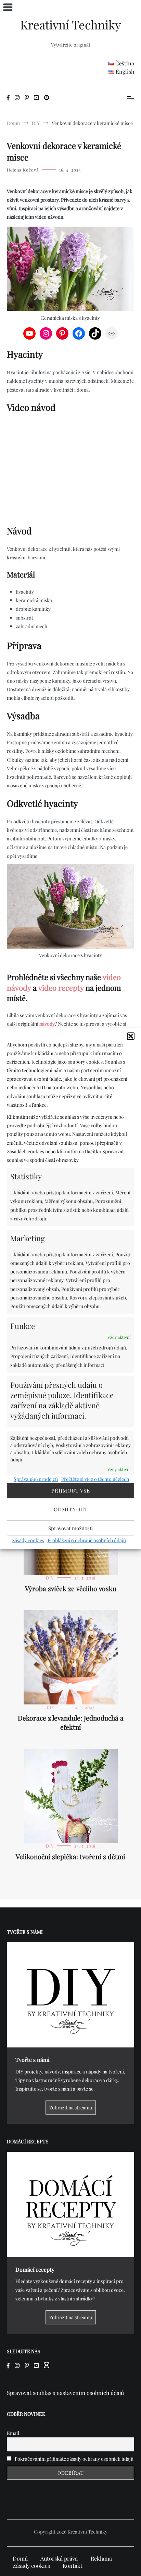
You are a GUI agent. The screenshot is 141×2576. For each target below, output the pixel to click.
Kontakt (73, 2566)
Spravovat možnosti (70, 1528)
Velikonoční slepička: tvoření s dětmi (70, 1856)
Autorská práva (59, 2558)
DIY (50, 1578)
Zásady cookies (28, 1540)
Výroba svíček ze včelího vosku (71, 1588)
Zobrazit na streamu (71, 2108)
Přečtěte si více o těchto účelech (95, 1479)
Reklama (101, 2558)
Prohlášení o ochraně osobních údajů (87, 1540)
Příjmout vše (71, 1490)
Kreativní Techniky (71, 24)
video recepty (61, 988)
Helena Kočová (23, 170)
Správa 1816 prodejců (36, 1479)
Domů (20, 2558)
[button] (131, 1036)
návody (47, 1024)
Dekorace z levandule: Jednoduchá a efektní (71, 1722)
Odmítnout (71, 1509)
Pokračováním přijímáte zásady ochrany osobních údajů (74, 2459)
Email (13, 2433)
